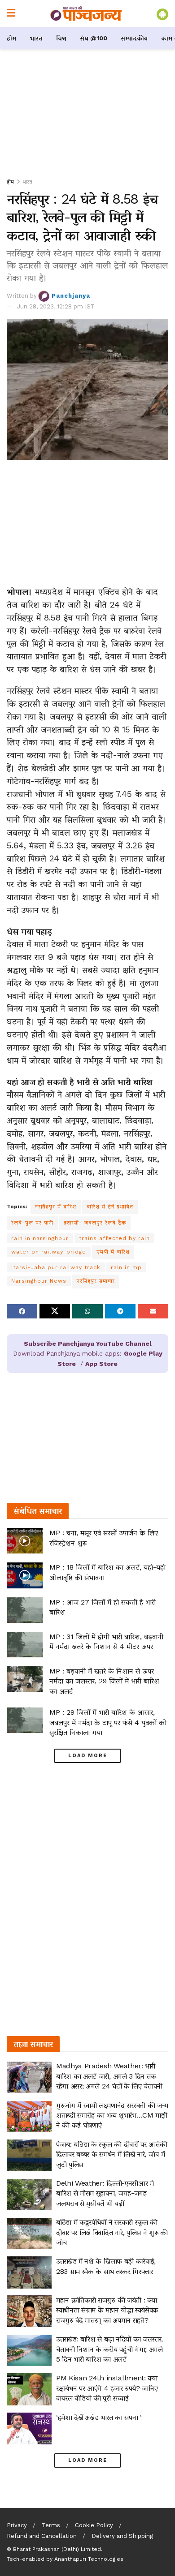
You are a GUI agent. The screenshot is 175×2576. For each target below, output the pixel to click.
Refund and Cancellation (42, 2536)
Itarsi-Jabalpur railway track (56, 1267)
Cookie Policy (94, 2525)
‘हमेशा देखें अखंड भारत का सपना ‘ (99, 2417)
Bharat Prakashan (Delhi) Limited (57, 2549)
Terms (51, 2525)
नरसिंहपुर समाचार (96, 1281)
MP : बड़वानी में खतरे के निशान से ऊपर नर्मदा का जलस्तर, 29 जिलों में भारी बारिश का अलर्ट (104, 1681)
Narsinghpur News (39, 1281)
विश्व (61, 38)
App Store (101, 1364)
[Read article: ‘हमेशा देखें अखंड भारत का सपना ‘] (29, 2429)
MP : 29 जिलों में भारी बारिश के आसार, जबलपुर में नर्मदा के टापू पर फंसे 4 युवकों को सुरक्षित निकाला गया (108, 1722)
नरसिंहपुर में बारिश (56, 1207)
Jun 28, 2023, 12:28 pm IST (56, 306)
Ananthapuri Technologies (89, 2559)
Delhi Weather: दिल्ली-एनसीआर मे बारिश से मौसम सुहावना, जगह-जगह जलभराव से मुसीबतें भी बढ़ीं (105, 2193)
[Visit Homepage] (86, 13)
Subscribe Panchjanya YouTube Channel (88, 1344)
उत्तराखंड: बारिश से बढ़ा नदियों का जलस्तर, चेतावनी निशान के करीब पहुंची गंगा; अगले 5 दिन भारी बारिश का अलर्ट (109, 2349)
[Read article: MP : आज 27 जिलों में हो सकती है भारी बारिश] (25, 1610)
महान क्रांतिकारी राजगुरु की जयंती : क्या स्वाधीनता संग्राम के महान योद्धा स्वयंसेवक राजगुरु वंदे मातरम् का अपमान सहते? (107, 2310)
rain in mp (126, 1267)
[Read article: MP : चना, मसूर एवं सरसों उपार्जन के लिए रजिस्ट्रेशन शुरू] (25, 1541)
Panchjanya (71, 296)
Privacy (17, 2525)
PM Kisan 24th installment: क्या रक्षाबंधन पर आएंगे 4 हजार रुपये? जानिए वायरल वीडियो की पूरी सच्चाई (107, 2388)
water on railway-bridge (49, 1252)
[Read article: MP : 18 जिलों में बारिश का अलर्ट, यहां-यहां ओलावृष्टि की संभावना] (25, 1575)
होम (11, 38)
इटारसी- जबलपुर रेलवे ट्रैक (95, 1223)
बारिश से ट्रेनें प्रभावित (110, 1207)
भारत (36, 38)
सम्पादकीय (134, 38)
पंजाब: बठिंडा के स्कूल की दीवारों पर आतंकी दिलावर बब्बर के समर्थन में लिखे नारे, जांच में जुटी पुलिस (112, 2154)
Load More (88, 1756)
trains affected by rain (114, 1238)
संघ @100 (94, 38)
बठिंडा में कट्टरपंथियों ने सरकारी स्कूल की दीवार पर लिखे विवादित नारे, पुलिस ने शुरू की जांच (112, 2232)
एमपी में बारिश (113, 1252)
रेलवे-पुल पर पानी (32, 1223)
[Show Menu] (11, 13)
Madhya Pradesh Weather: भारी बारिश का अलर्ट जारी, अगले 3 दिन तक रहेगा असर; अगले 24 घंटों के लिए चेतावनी (109, 2076)
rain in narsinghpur (40, 1238)
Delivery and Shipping (122, 2536)
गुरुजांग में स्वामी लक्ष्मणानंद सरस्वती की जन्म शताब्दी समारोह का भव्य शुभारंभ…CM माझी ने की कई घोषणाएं (112, 2115)
